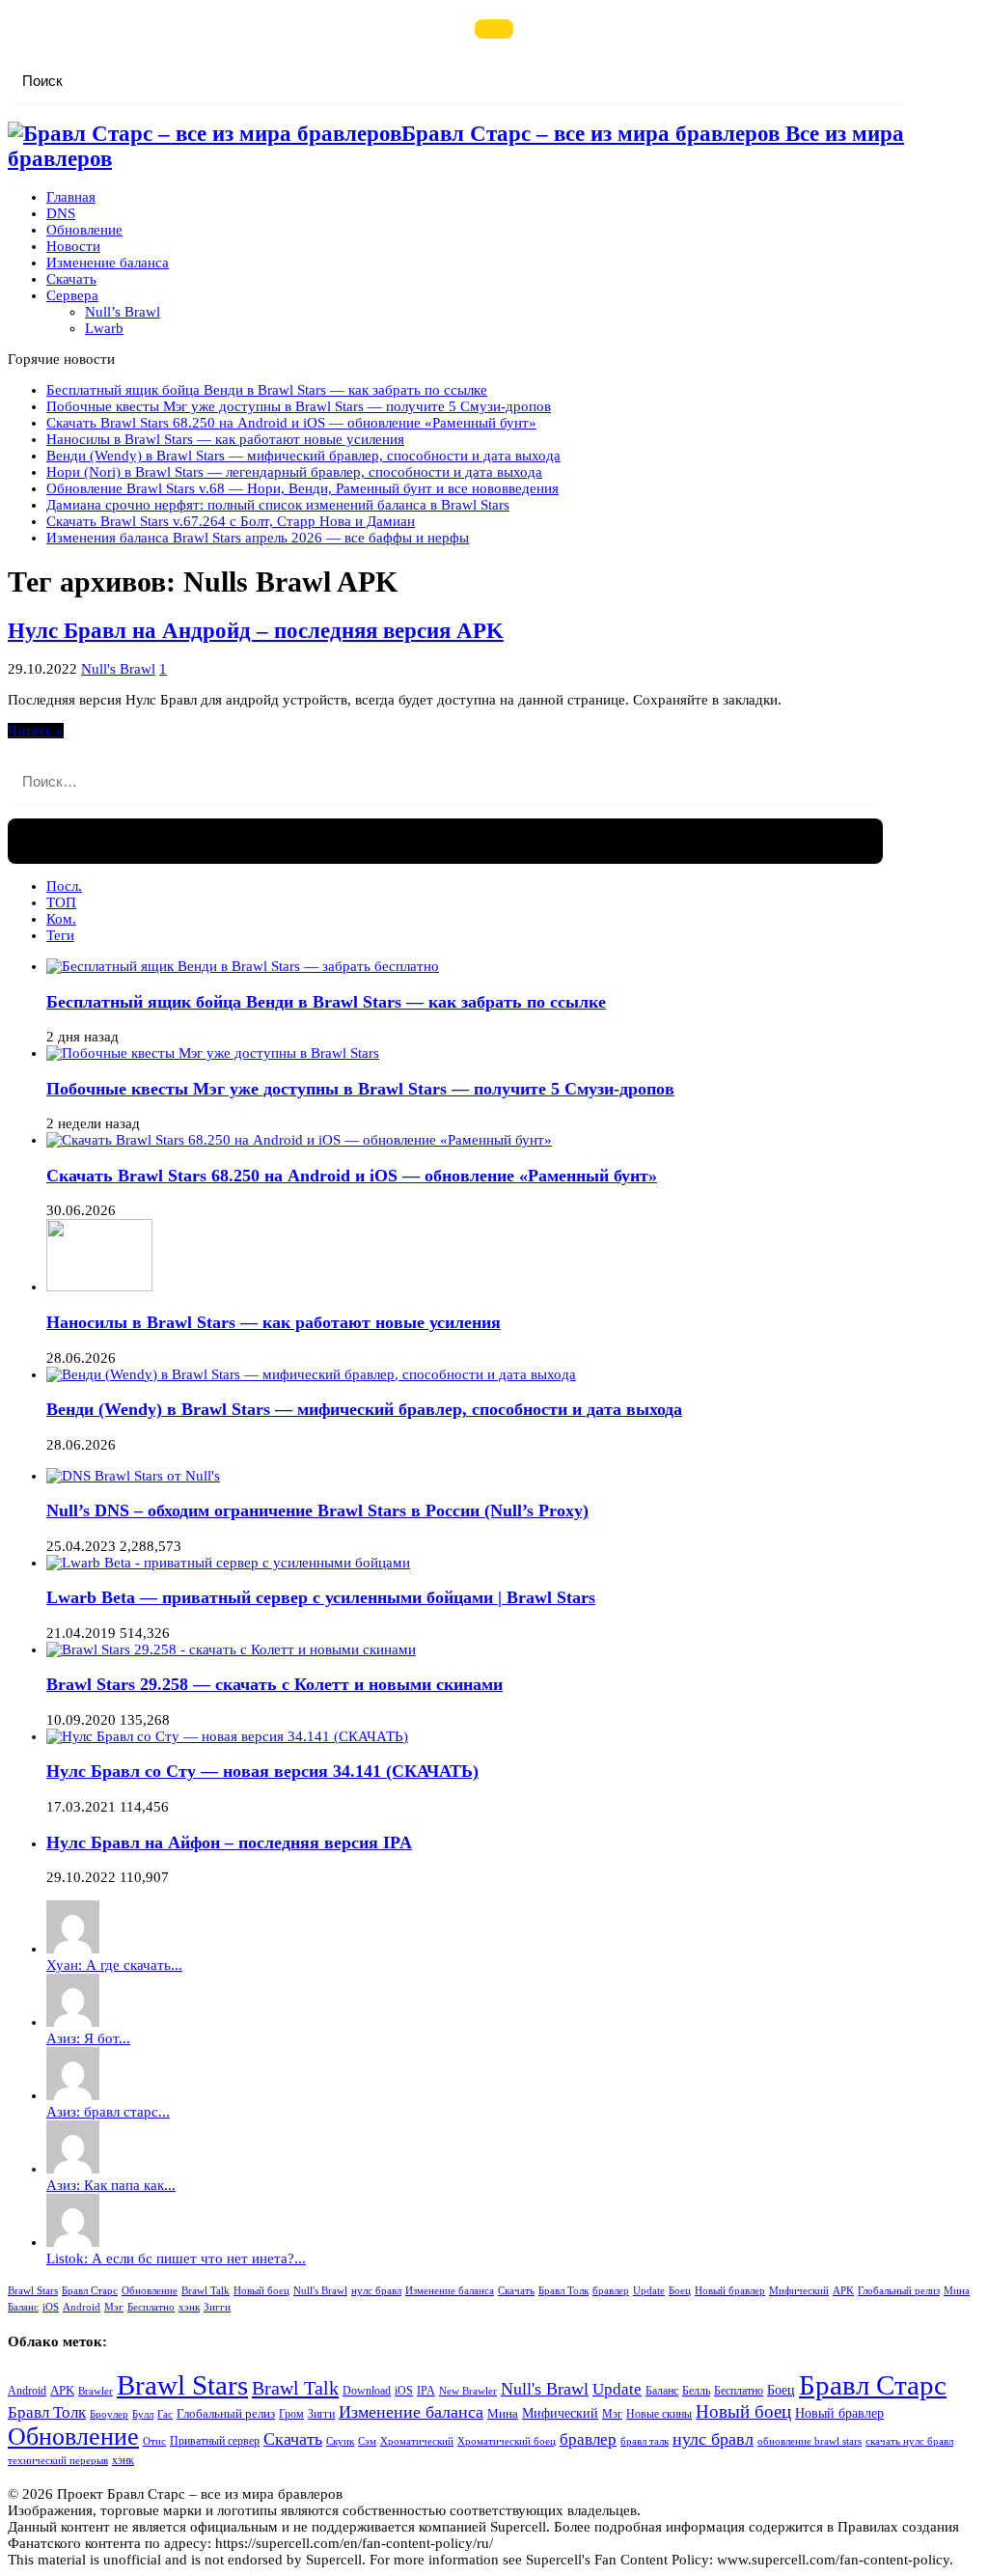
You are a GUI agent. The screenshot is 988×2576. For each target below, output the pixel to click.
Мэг (114, 2307)
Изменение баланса (108, 263)
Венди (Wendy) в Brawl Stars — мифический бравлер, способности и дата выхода (303, 456)
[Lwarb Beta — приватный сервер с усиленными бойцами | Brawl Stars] (228, 1563)
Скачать (71, 279)
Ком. (61, 919)
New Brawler (468, 2391)
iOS (51, 2307)
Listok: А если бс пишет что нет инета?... (176, 2258)
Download (367, 2391)
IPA (426, 2391)
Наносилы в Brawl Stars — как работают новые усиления (225, 439)
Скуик (340, 2441)
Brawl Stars (33, 2291)
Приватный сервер (215, 2441)
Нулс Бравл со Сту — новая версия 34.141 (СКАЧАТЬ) (262, 1771)
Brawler (96, 2391)
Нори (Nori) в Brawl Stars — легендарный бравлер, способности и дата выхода (294, 472)
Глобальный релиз (899, 2291)
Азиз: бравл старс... (108, 2112)
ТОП (61, 902)
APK (843, 2291)
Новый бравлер (730, 2291)
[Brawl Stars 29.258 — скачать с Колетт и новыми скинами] (231, 1649)
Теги (60, 935)
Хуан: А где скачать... (114, 1965)
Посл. (64, 886)
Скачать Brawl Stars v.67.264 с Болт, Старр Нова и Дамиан (231, 521)
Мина (957, 2291)
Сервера (72, 295)
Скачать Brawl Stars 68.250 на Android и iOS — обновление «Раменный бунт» (291, 423)
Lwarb (104, 328)
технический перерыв (58, 2461)
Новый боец (261, 2291)
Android (82, 2307)
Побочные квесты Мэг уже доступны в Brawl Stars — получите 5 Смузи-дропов (299, 406)
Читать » (36, 731)
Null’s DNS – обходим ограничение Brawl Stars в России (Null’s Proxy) (317, 1510)
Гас (165, 2414)
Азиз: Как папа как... (111, 2185)
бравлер (611, 2291)
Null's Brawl (118, 669)
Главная (71, 197)
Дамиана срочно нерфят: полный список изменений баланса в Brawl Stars (278, 505)
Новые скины (659, 2414)
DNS (61, 213)
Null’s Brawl (123, 312)
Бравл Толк (563, 2291)
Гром (291, 2414)
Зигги (217, 2307)
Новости (73, 246)
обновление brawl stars (810, 2441)
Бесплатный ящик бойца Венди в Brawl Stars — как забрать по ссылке (267, 390)
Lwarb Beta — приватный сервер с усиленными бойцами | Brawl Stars (321, 1597)
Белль (696, 2391)
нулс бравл (376, 2291)
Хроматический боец (507, 2441)
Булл (143, 2414)
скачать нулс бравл (909, 2441)
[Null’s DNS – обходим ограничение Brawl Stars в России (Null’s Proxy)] (133, 1476)
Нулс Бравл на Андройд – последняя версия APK (256, 631)
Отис (154, 2441)
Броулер (109, 2414)
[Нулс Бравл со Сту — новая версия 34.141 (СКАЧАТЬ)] (227, 1736)
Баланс (23, 2307)
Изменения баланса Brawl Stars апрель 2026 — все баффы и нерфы (258, 538)
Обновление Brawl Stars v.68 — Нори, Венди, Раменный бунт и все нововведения (302, 488)
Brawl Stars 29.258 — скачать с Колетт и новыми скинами (274, 1684)
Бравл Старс (90, 2291)
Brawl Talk (206, 2291)
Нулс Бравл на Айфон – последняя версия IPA (229, 1842)
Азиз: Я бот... (88, 2038)
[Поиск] (494, 29)
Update (649, 2291)
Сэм (367, 2441)
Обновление (84, 230)
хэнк (189, 2307)
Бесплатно (151, 2307)
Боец (680, 2291)
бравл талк (645, 2441)
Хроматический (417, 2441)
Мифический (799, 2291)
